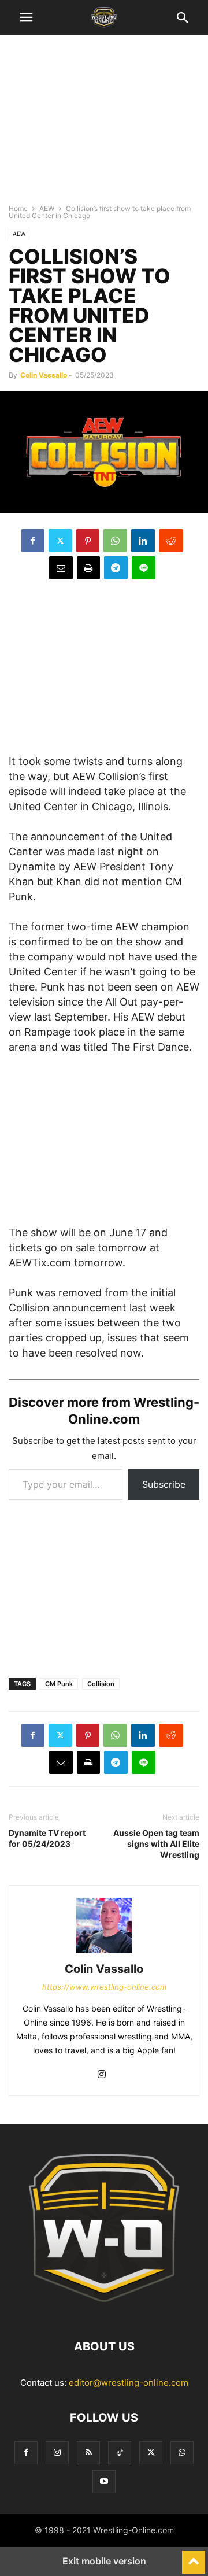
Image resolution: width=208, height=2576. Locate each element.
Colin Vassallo (44, 375)
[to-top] (194, 2557)
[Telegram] (116, 568)
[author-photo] (104, 1953)
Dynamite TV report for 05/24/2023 (47, 1838)
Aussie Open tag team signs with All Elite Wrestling (156, 1844)
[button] (26, 17)
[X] (60, 541)
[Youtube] (104, 2481)
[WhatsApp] (115, 541)
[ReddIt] (171, 541)
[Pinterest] (88, 541)
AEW (47, 208)
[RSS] (88, 2453)
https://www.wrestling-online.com (104, 1987)
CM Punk (59, 1684)
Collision (101, 1684)
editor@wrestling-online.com (129, 2383)
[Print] (88, 568)
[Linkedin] (143, 541)
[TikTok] (120, 2453)
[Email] (61, 568)
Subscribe (164, 1484)
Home (18, 208)
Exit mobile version (104, 2561)
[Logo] (104, 2311)
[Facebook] (33, 541)
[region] (104, 124)
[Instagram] (102, 2075)
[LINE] (144, 568)
